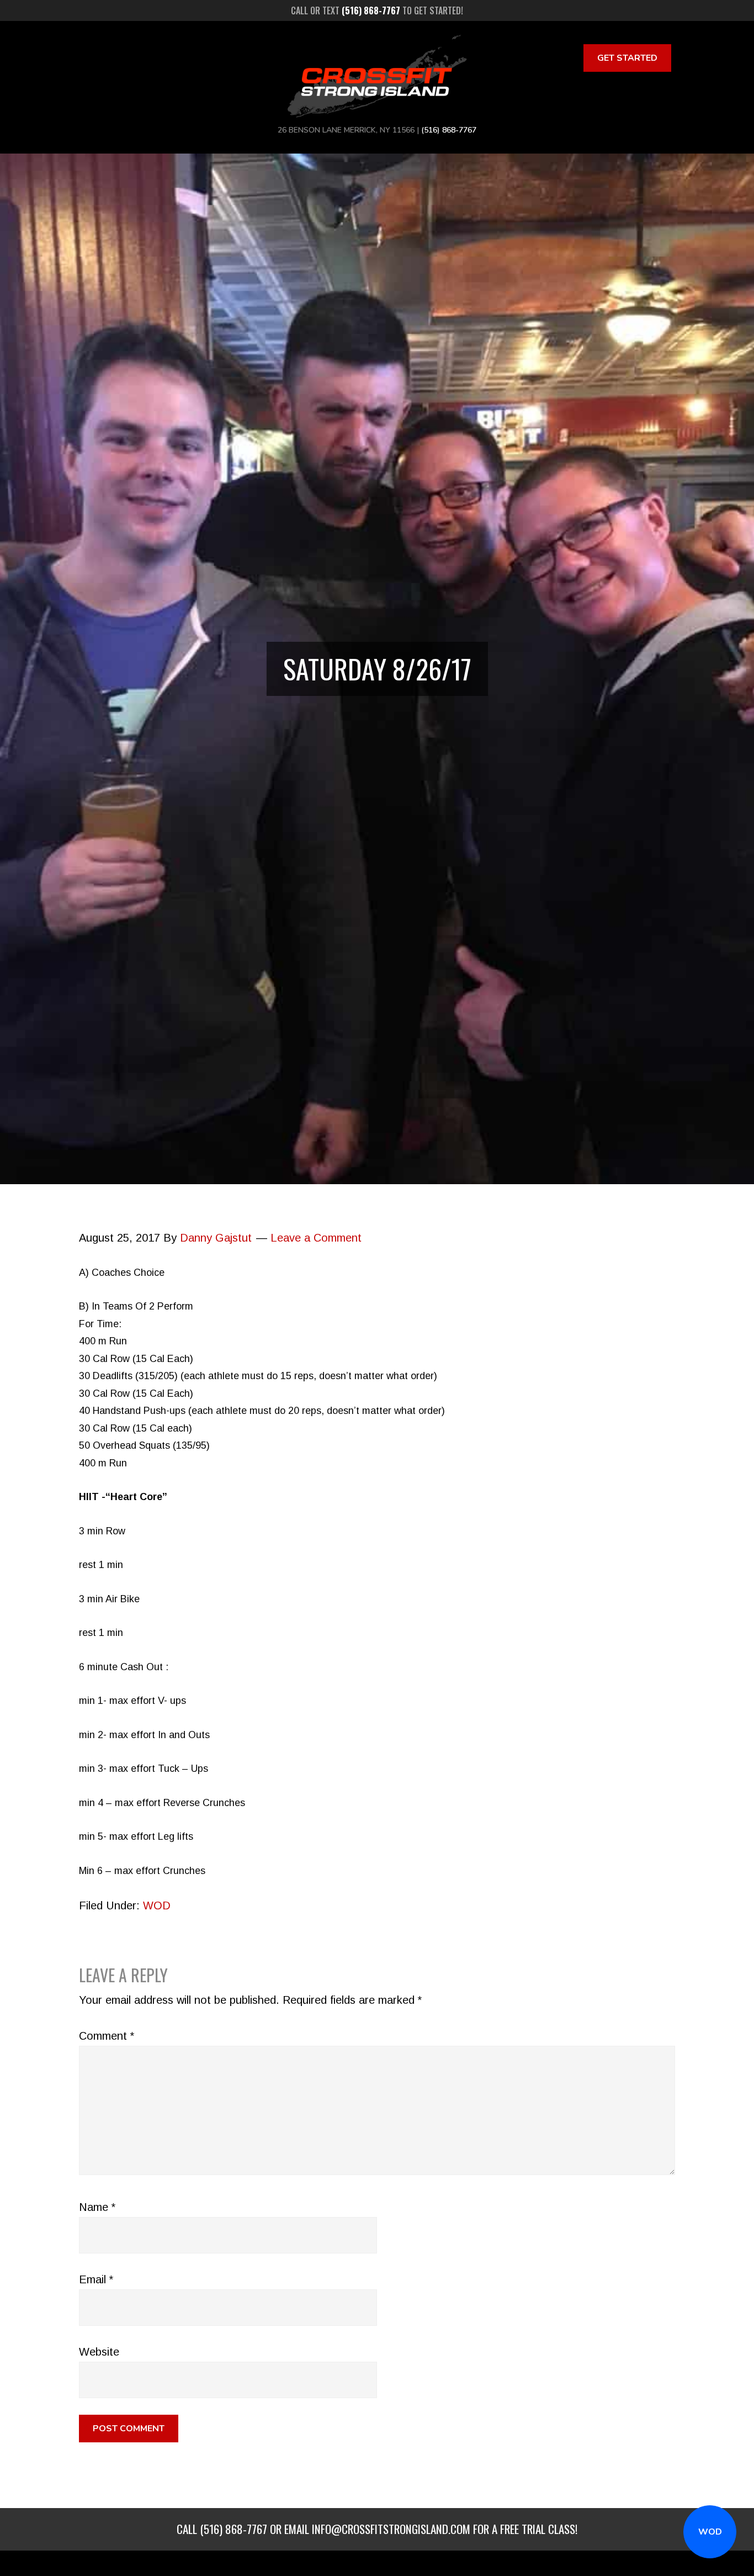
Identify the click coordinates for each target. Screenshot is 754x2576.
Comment (107, 2036)
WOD (710, 2532)
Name (97, 2207)
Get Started (627, 58)
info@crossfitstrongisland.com (391, 2529)
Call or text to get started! (377, 10)
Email (96, 2279)
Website (99, 2352)
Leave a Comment (316, 1238)
